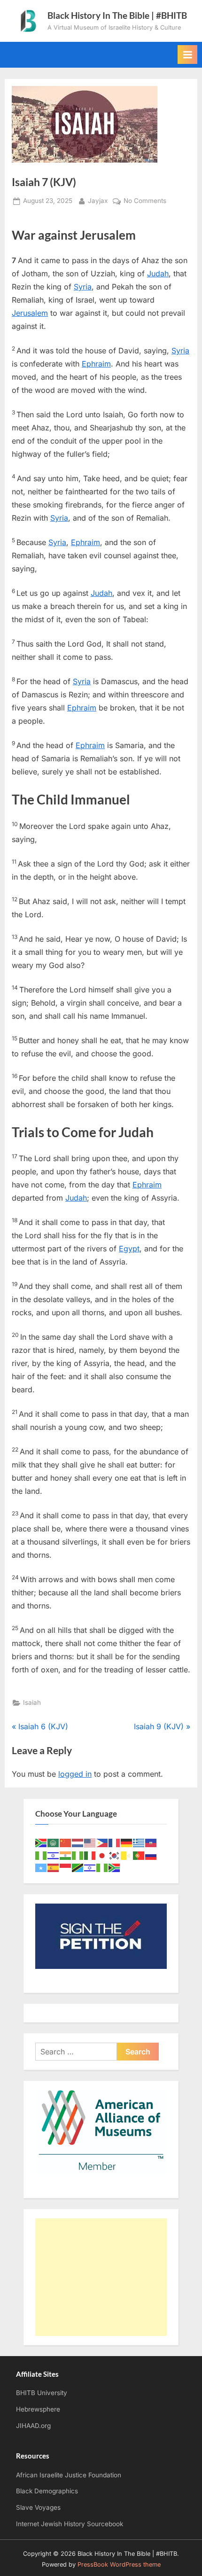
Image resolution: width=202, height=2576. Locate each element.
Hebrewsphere (38, 2409)
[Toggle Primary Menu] (187, 55)
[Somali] (41, 1867)
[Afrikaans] (41, 1842)
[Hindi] (66, 1855)
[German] (127, 1842)
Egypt (129, 1249)
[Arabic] (54, 1842)
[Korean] (115, 1855)
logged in (75, 1774)
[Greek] (139, 1842)
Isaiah (32, 1702)
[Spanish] (54, 1867)
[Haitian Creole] (151, 1842)
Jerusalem (30, 313)
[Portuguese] (139, 1855)
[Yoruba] (102, 1867)
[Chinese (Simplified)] (66, 1842)
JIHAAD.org (33, 2426)
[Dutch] (78, 1842)
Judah (158, 273)
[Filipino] (102, 1842)
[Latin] (127, 1855)
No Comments (145, 202)
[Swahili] (78, 1867)
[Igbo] (78, 1855)
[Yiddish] (90, 1867)
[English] (90, 1842)
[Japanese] (102, 1855)
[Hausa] (41, 1855)
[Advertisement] (101, 2277)
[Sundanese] (66, 1867)
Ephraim (96, 364)
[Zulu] (115, 1867)
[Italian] (90, 1855)
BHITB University (42, 2393)
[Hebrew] (54, 1855)
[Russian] (151, 1855)
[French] (115, 1842)
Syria (83, 287)
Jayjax (98, 200)
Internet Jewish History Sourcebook (70, 2524)
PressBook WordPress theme (119, 2564)
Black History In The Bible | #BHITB (117, 15)
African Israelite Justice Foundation (69, 2475)
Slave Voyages (38, 2507)
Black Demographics (47, 2491)
